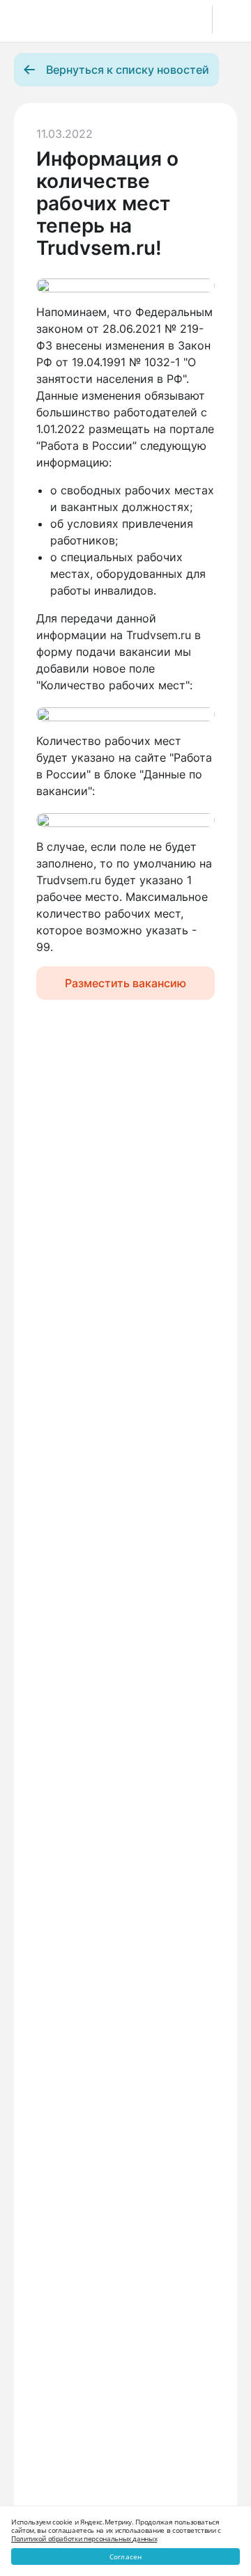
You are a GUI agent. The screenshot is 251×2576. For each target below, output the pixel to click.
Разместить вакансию (125, 983)
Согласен (126, 2557)
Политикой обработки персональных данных (84, 2538)
